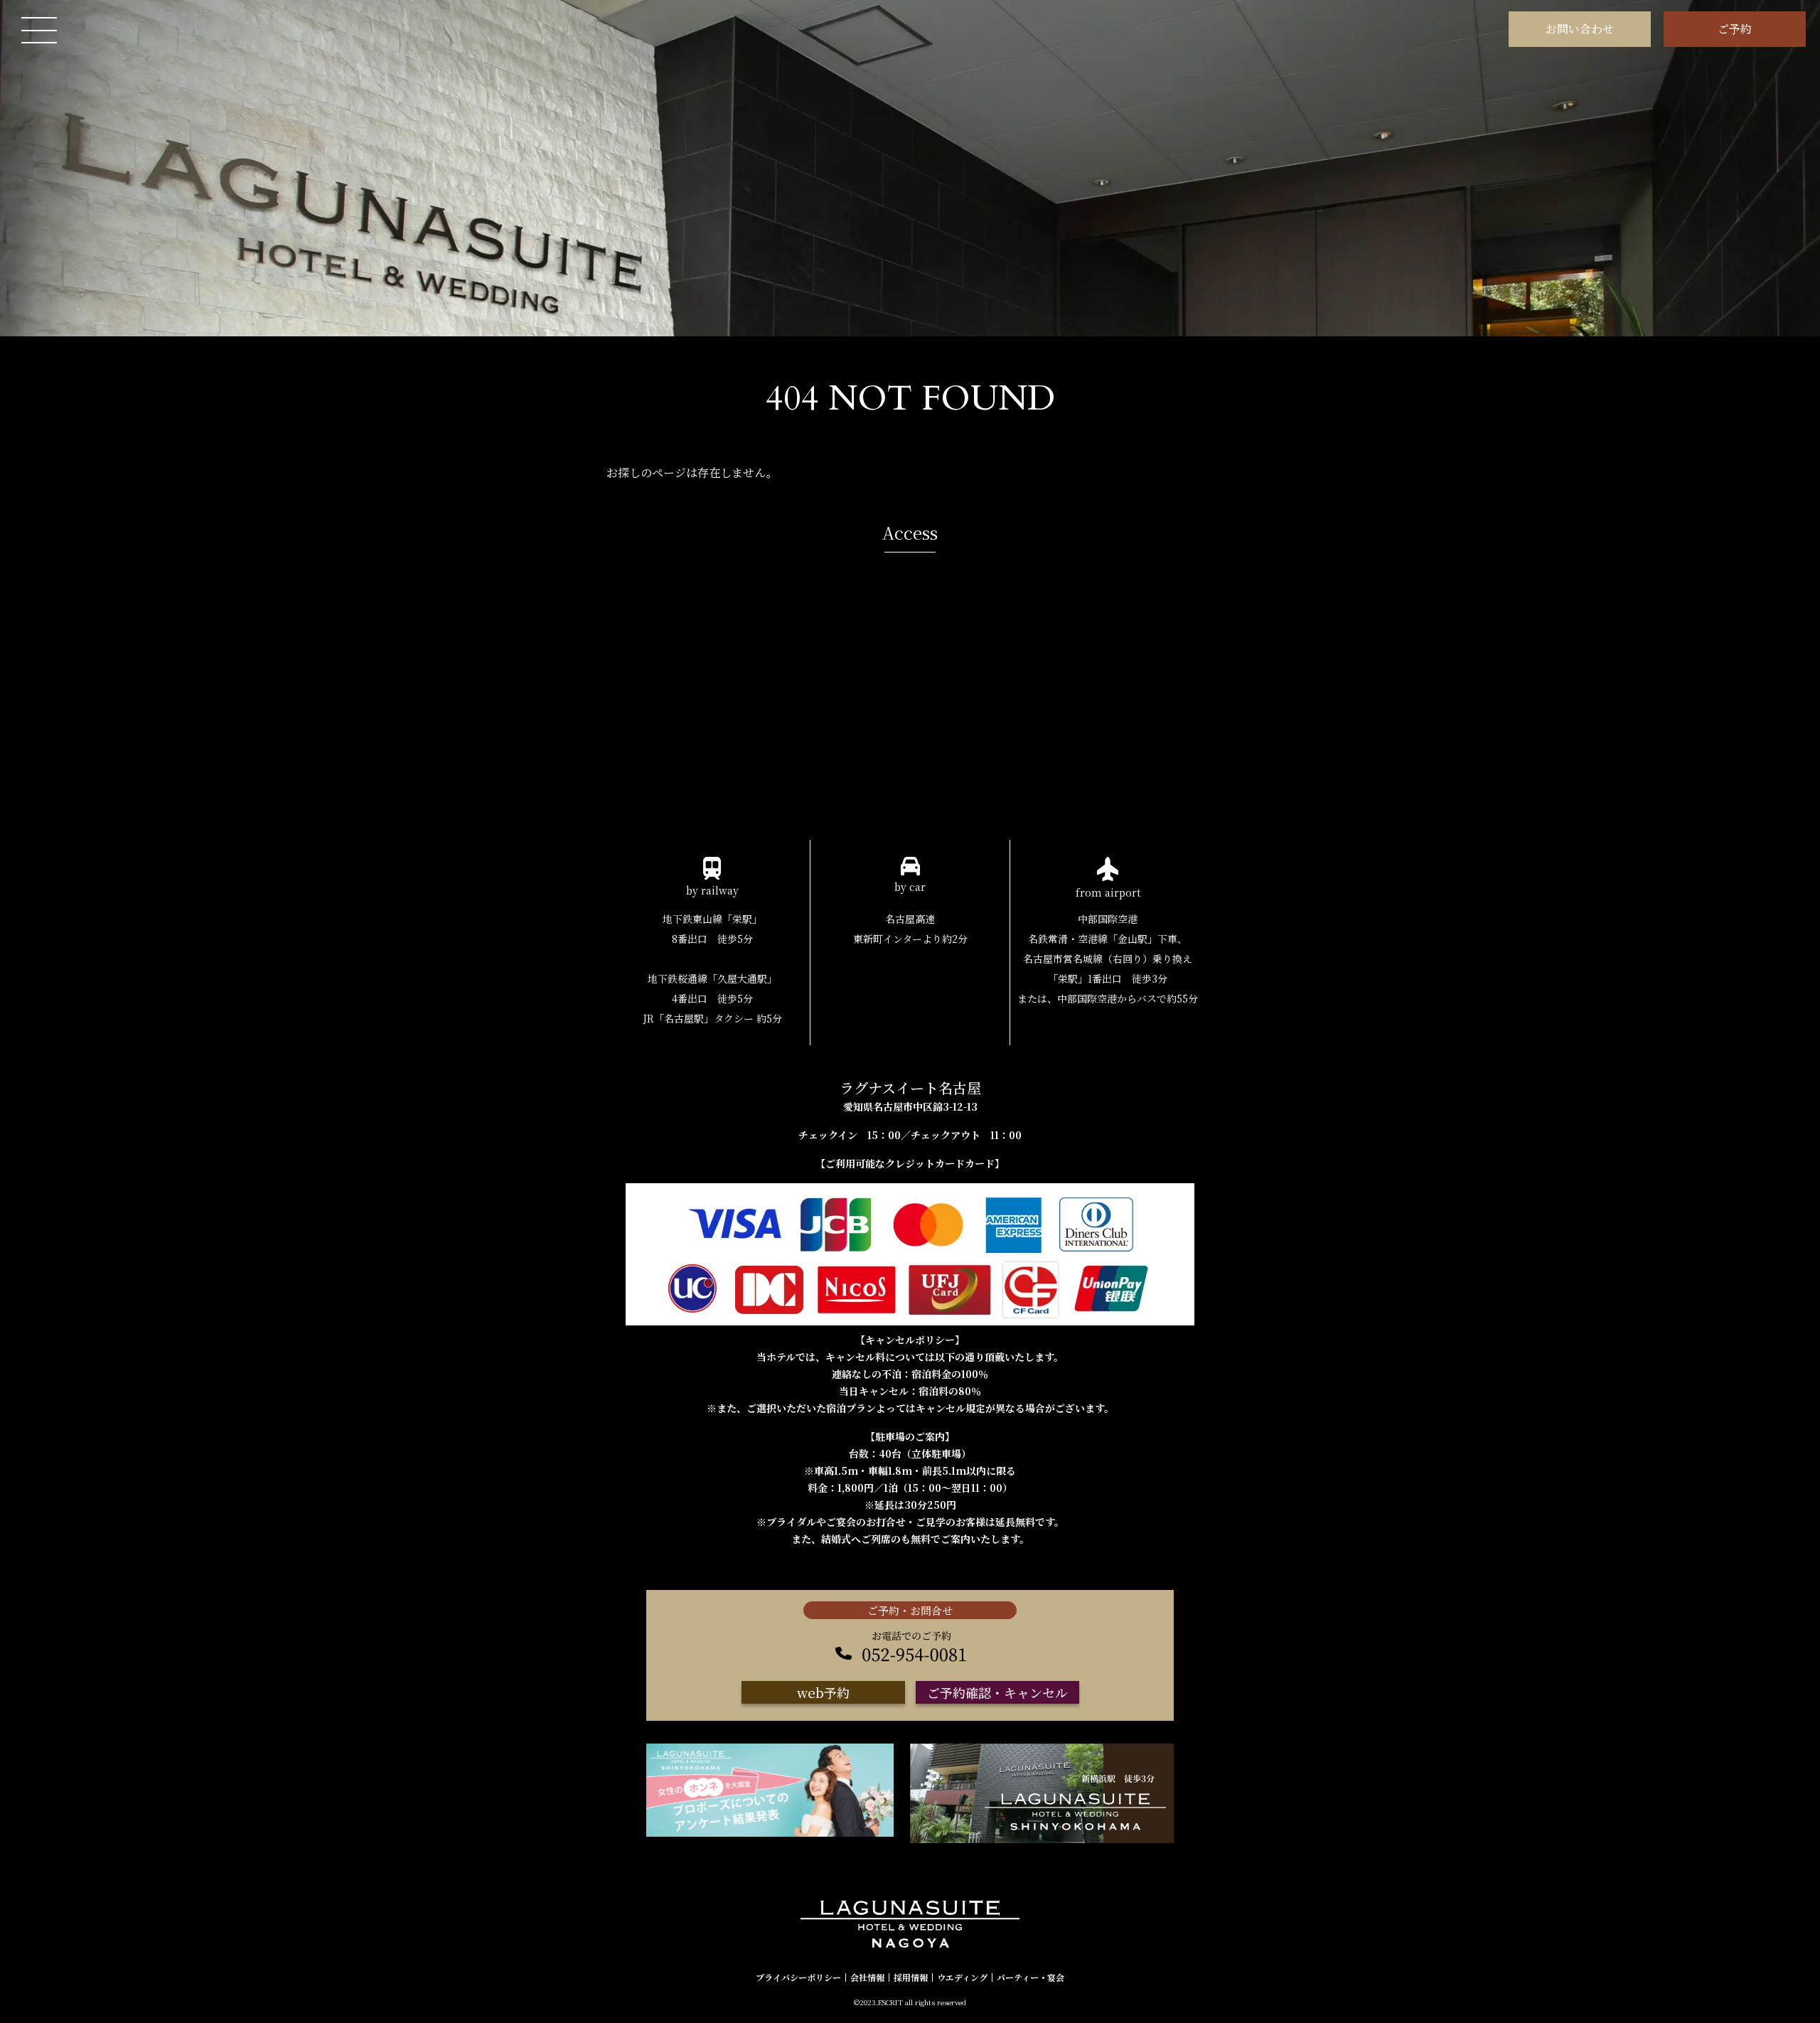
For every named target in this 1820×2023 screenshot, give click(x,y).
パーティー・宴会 (1031, 1977)
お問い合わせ (1580, 29)
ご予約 (1735, 29)
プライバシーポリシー (798, 1977)
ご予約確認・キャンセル (997, 1692)
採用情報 (911, 1977)
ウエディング (962, 1977)
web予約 (823, 1692)
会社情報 (867, 1977)
